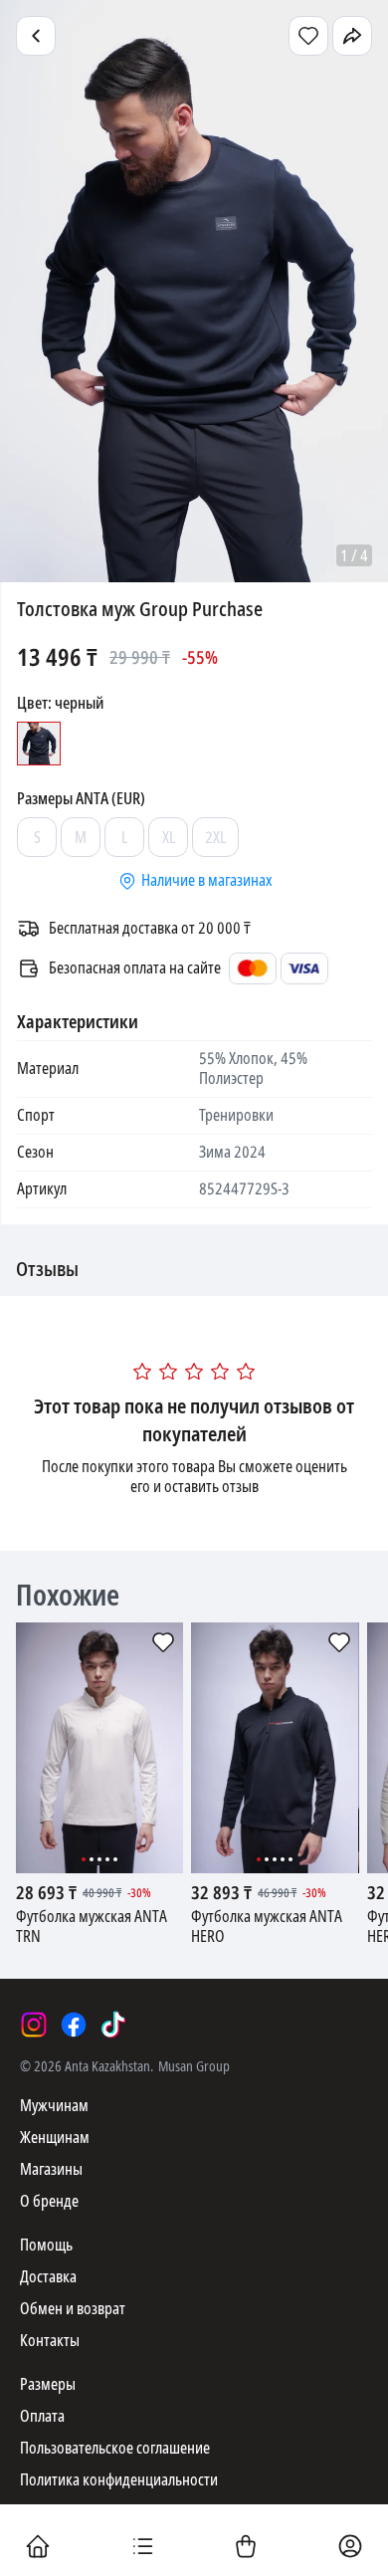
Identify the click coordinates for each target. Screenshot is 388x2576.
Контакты (50, 2341)
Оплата (42, 2416)
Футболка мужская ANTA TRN (92, 1927)
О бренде (49, 2201)
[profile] (350, 2548)
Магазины (51, 2169)
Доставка (48, 2277)
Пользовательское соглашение (115, 2448)
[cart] (246, 2548)
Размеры (48, 2384)
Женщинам (55, 2138)
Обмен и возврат (73, 2309)
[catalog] (142, 2548)
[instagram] (34, 2025)
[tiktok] (113, 2025)
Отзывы (47, 1270)
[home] (38, 2548)
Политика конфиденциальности (119, 2480)
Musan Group (194, 2066)
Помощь (46, 2245)
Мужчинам (54, 2106)
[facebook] (74, 2025)
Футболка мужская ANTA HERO (267, 1927)
